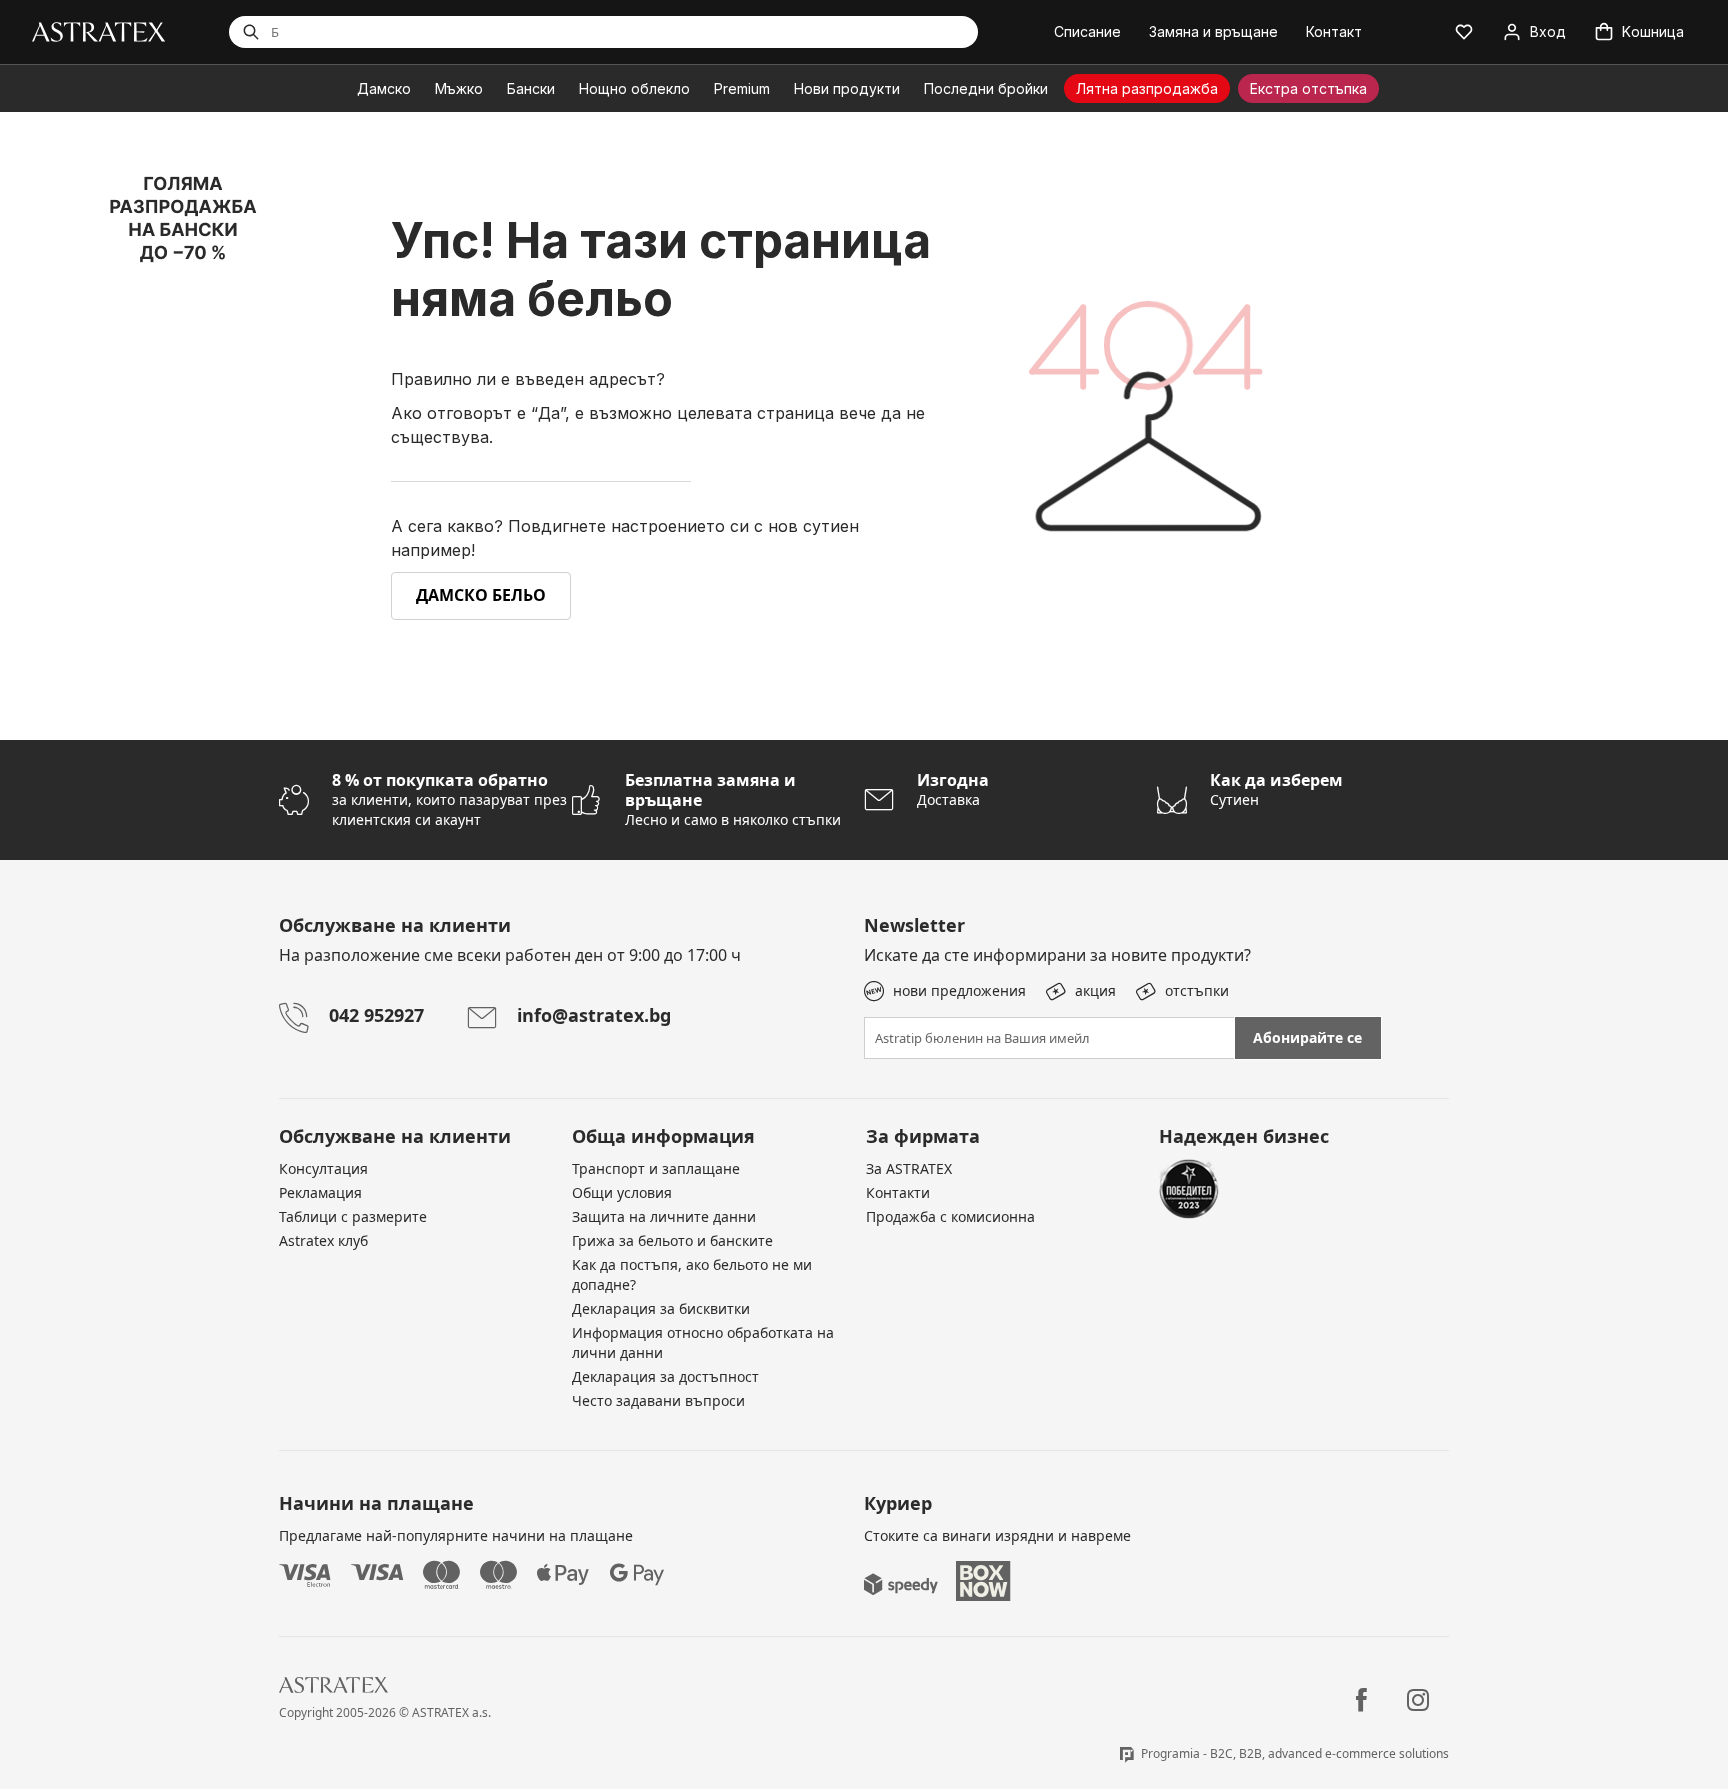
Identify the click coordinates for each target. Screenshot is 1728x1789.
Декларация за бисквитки (661, 1308)
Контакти (898, 1192)
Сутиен (1276, 789)
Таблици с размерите (353, 1216)
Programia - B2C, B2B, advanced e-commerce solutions (1295, 1753)
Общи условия (622, 1192)
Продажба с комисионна (950, 1216)
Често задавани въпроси (658, 1400)
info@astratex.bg (594, 1015)
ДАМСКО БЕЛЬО (481, 595)
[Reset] (882, 32)
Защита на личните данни (664, 1216)
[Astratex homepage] (98, 30)
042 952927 (376, 1015)
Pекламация (320, 1192)
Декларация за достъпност (665, 1376)
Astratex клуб (323, 1240)
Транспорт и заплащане (656, 1168)
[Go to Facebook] (1361, 1700)
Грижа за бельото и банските (672, 1240)
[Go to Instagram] (1418, 1700)
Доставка (953, 789)
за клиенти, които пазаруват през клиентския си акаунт (449, 799)
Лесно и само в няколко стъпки (733, 799)
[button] (1464, 32)
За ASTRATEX (909, 1168)
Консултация (323, 1168)
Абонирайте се (1307, 1037)
